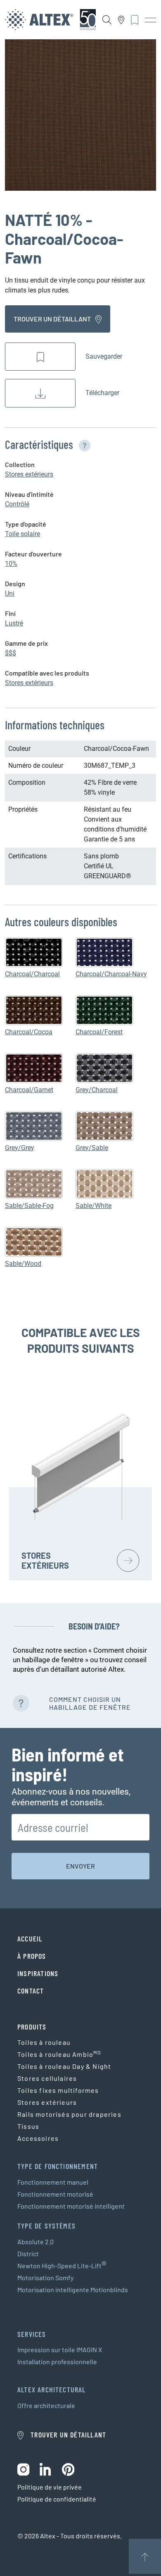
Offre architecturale (46, 2405)
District (28, 2254)
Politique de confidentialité (57, 2499)
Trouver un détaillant (53, 319)
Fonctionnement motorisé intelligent (71, 2206)
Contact (31, 1991)
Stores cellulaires (47, 2078)
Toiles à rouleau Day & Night (64, 2066)
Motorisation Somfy (45, 2278)
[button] (83, 444)
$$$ (11, 653)
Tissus (28, 2126)
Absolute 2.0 (36, 2242)
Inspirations (38, 1973)
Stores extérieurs (29, 474)
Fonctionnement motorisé (55, 2194)
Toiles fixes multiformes (58, 2090)
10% (11, 564)
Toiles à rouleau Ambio (59, 2054)
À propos (32, 1956)
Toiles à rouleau (44, 2042)
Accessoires (38, 2138)
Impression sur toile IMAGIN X (60, 2350)
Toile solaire (22, 534)
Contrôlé (17, 504)
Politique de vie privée (50, 2487)
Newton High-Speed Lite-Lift (62, 2266)
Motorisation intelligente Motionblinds (73, 2290)
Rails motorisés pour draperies (69, 2114)
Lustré (14, 623)
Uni (10, 593)
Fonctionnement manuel (53, 2182)
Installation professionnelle (57, 2362)
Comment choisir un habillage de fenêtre (90, 1703)
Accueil (30, 1939)
